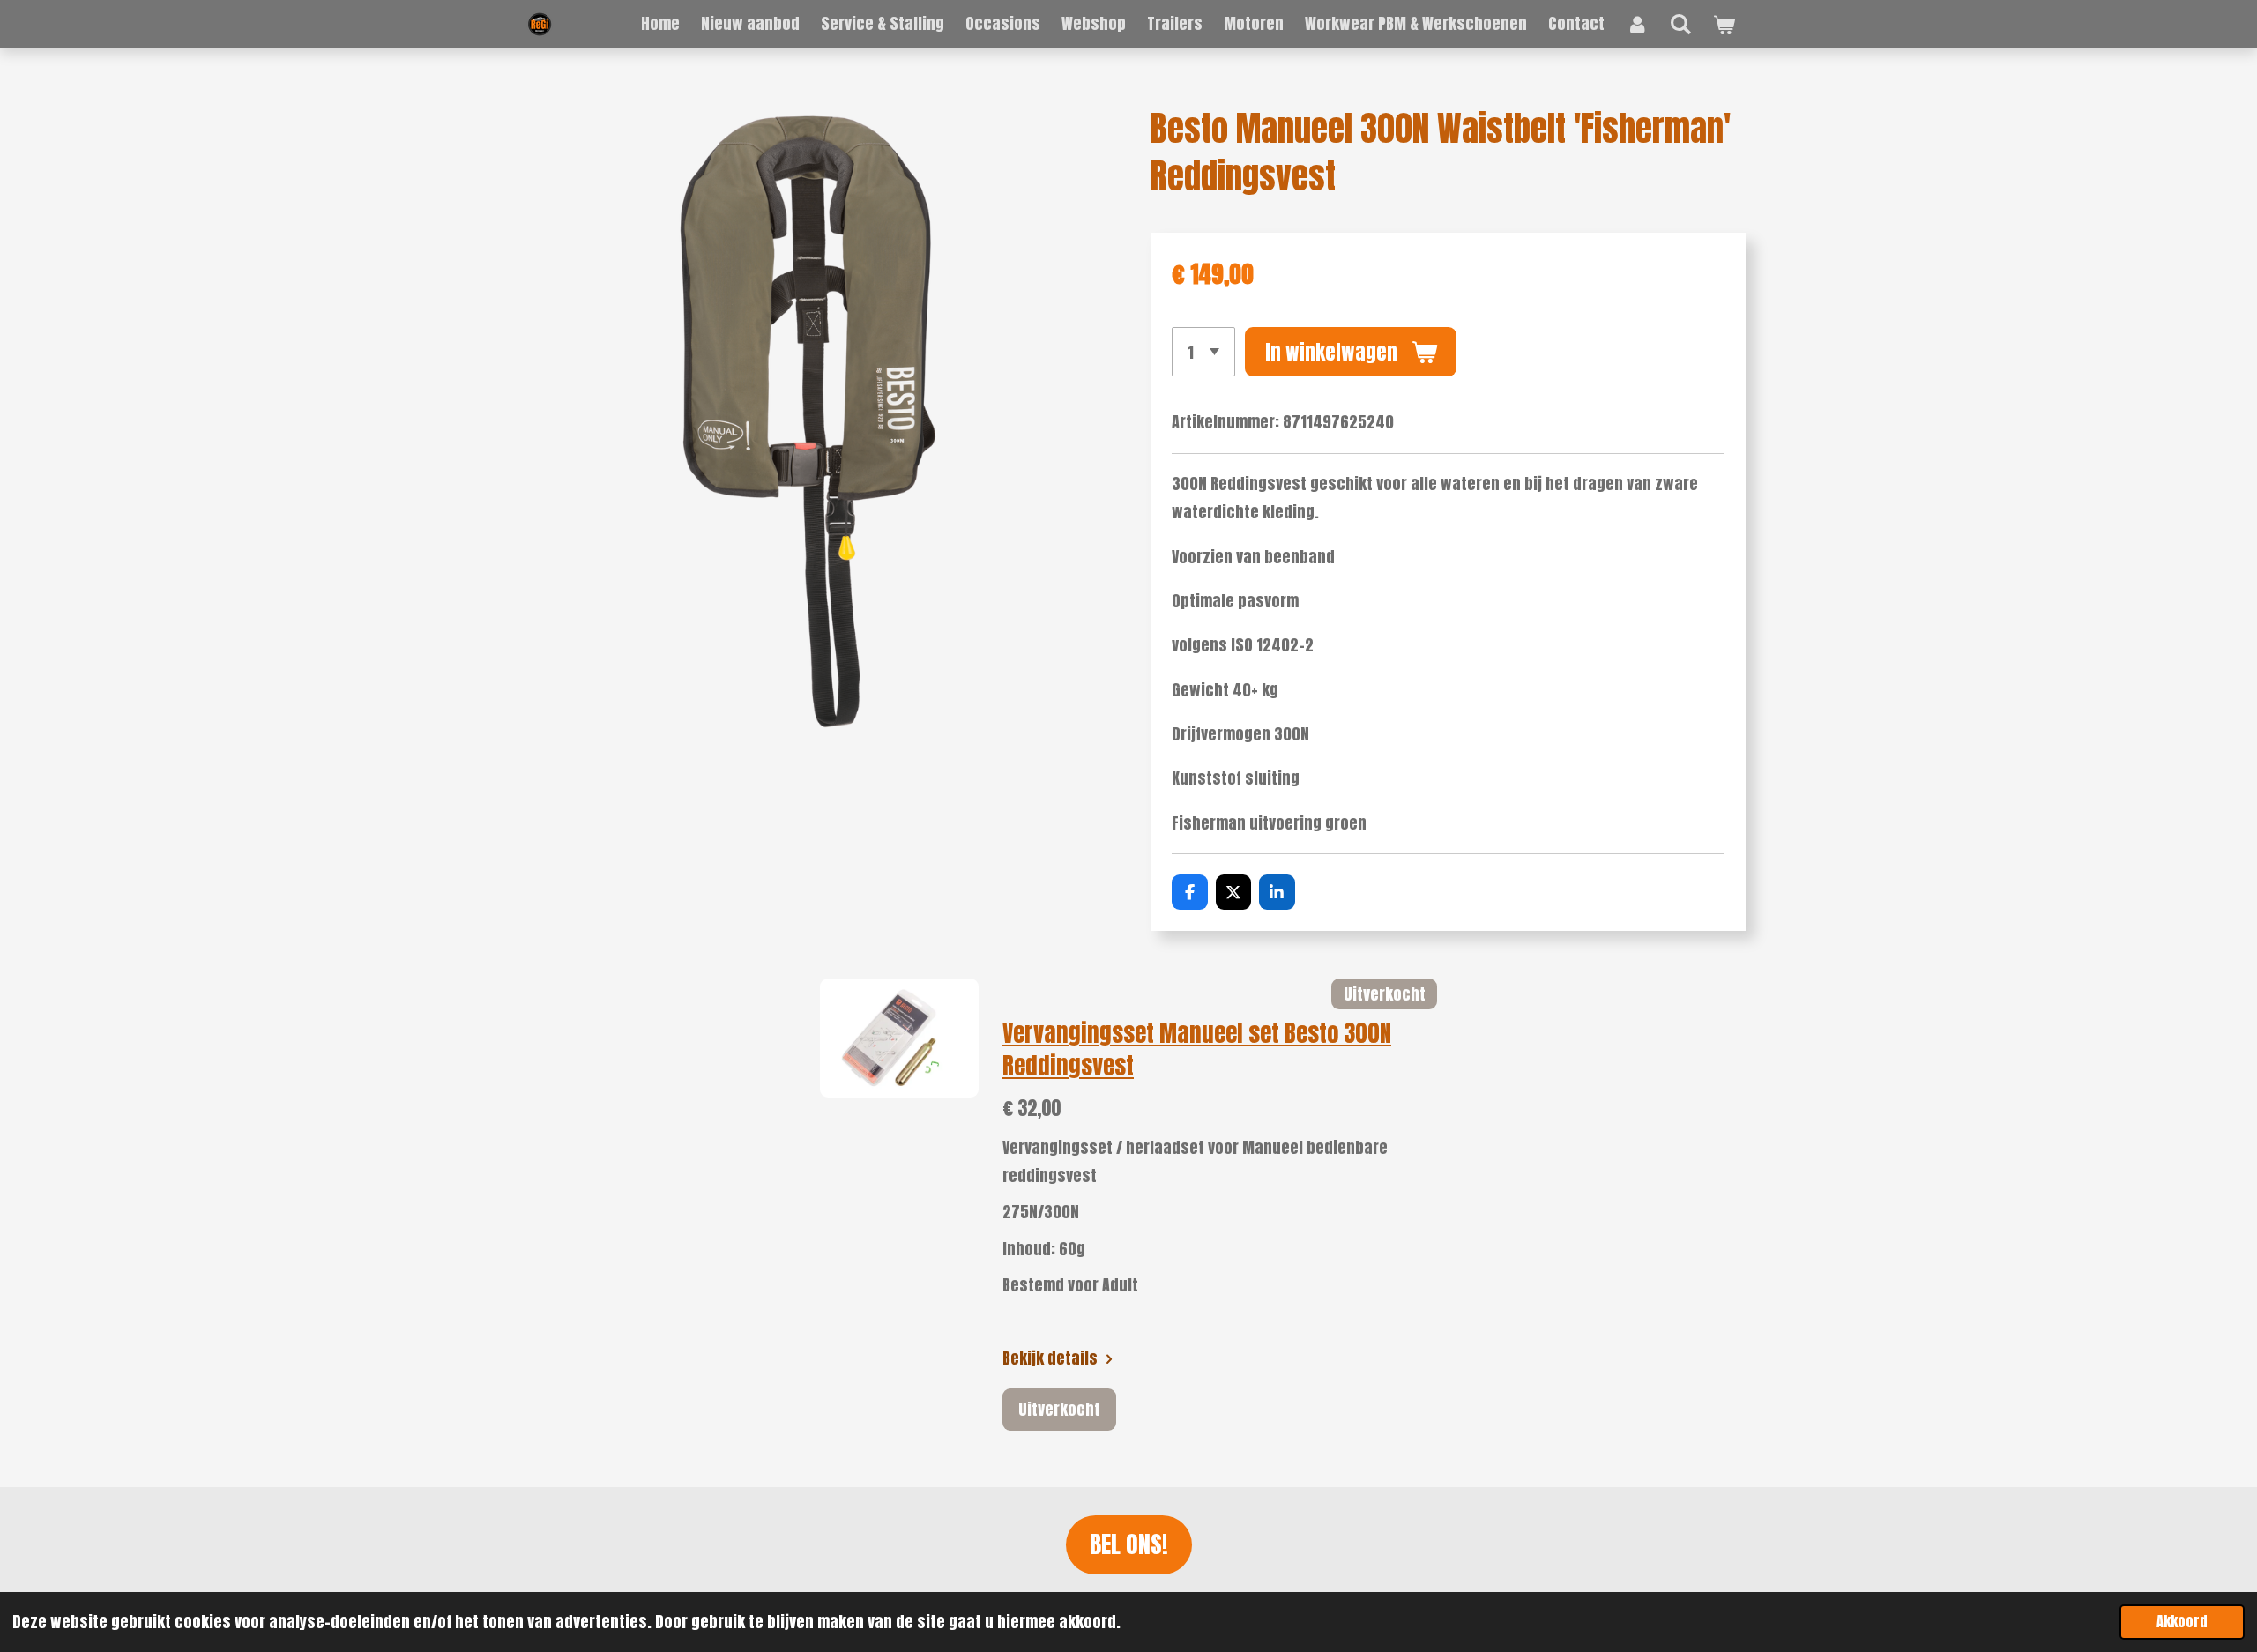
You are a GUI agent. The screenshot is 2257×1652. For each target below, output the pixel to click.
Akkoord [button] (2182, 1621)
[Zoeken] (1681, 23)
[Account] (1637, 24)
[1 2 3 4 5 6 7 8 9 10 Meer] (1203, 352)
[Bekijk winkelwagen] (1724, 25)
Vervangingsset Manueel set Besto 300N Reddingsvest (1197, 1049)
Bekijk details (1050, 1358)
